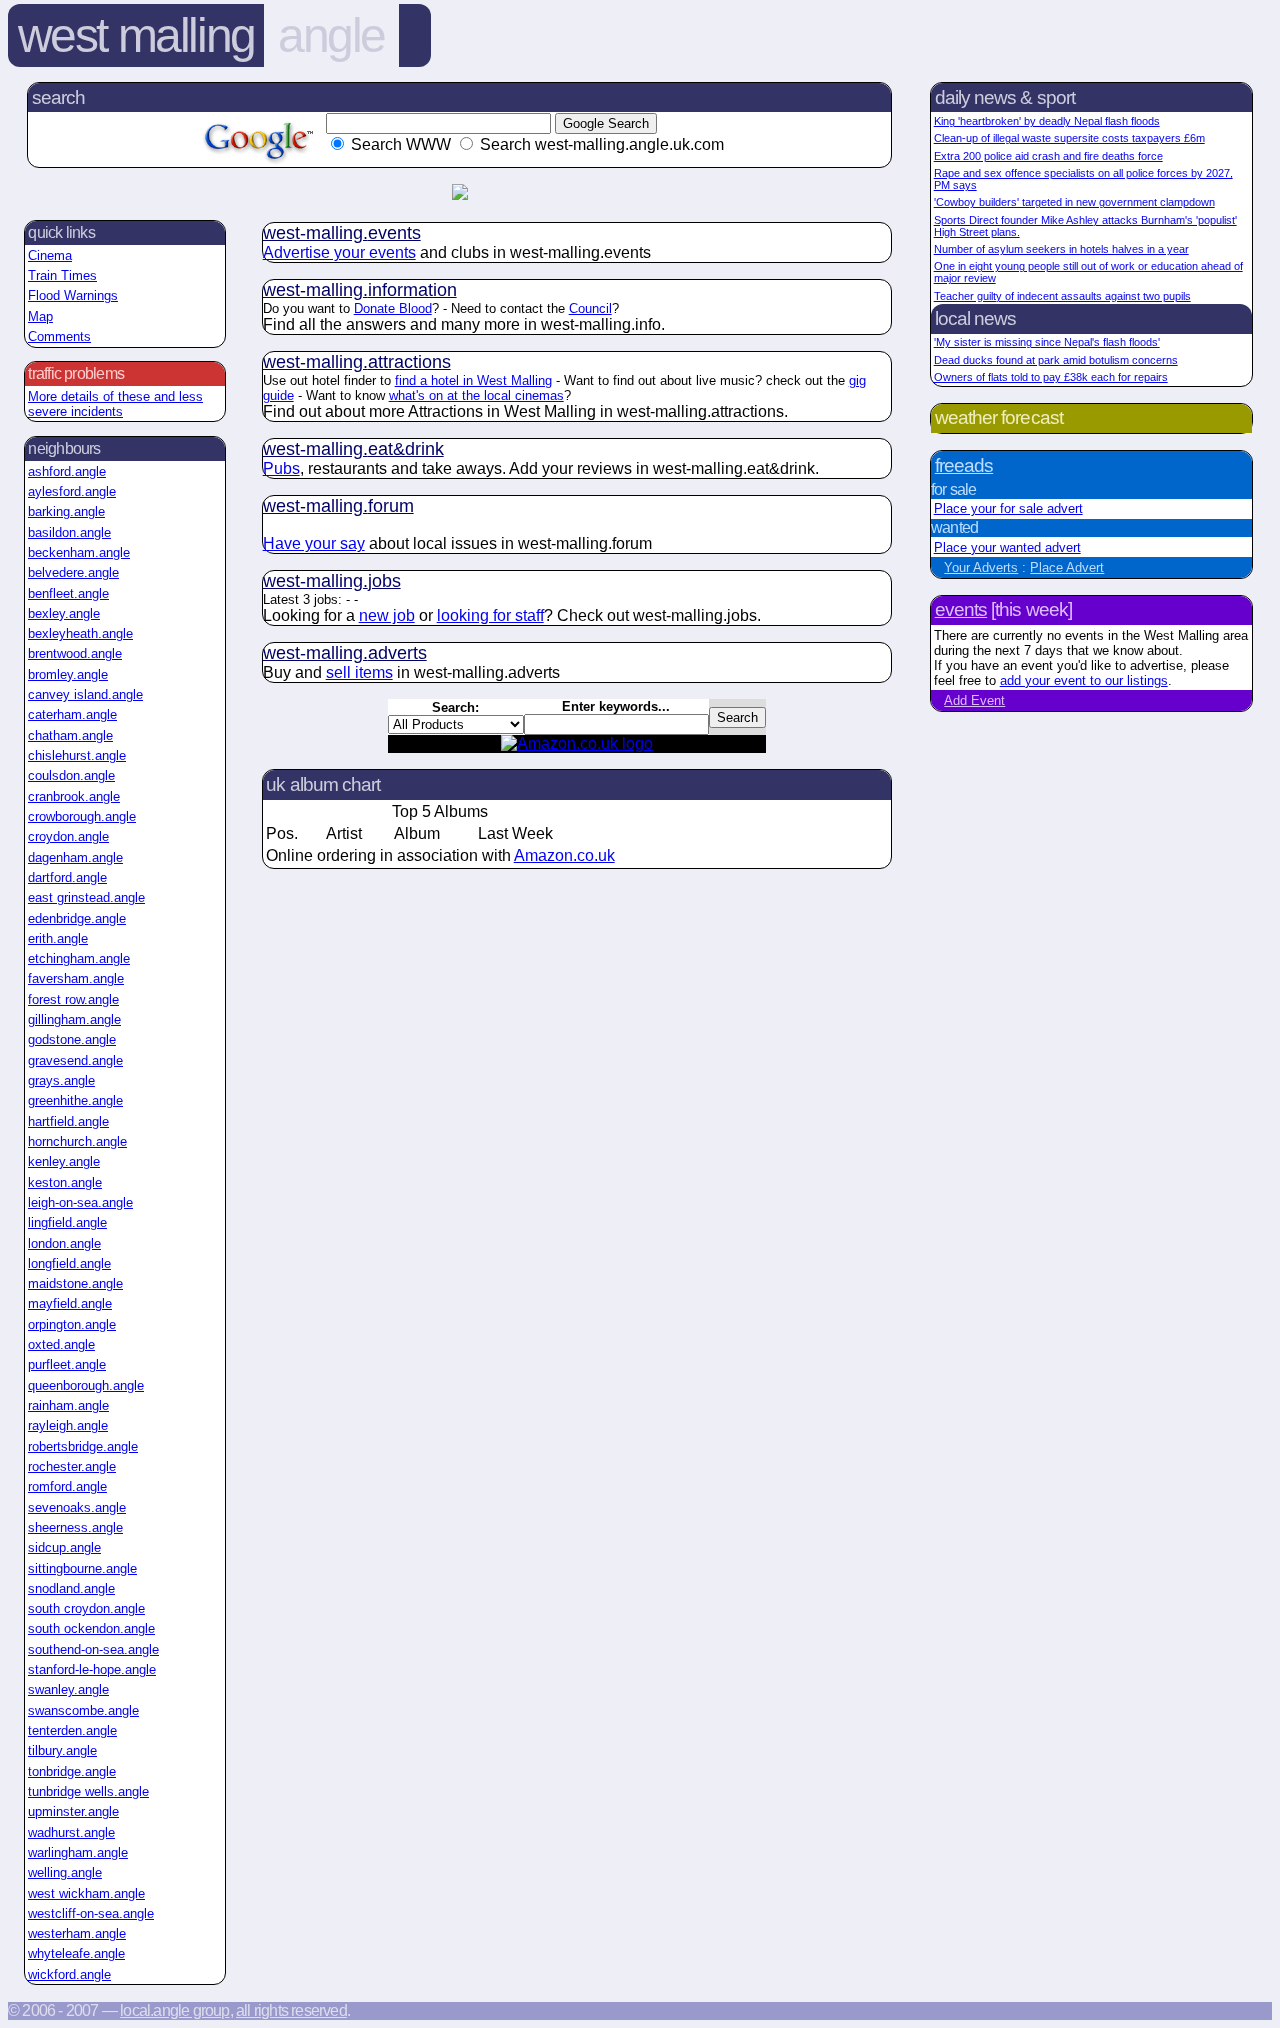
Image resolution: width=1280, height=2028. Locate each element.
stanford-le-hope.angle (92, 1669)
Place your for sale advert (1008, 508)
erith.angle (58, 938)
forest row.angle (73, 999)
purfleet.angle (67, 1364)
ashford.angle (67, 471)
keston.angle (65, 1182)
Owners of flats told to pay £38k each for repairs (1051, 377)
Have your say (314, 543)
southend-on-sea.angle (93, 1649)
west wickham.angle (86, 1893)
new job (387, 615)
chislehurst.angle (77, 755)
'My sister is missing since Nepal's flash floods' (1047, 342)
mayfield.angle (70, 1303)
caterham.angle (72, 714)
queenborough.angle (86, 1385)
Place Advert (1067, 567)
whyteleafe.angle (76, 1953)
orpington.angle (72, 1324)
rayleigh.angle (68, 1425)
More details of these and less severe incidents (115, 404)
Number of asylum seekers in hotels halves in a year (1061, 249)
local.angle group (174, 2010)
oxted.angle (61, 1344)
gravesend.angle (75, 1060)
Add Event (974, 700)
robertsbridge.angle (83, 1446)
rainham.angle (68, 1405)
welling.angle (65, 1872)
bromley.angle (68, 674)
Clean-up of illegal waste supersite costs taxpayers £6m (1069, 138)
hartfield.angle (68, 1121)
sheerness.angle (75, 1527)
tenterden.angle (72, 1730)
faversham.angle (76, 978)
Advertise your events (339, 252)
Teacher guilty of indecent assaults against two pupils (1062, 296)
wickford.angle (69, 1974)
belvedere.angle (73, 572)
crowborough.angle (82, 816)
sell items (359, 672)
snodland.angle (71, 1588)
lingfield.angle (67, 1222)
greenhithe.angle (75, 1100)
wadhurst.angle (71, 1832)
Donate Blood (393, 308)
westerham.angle (77, 1933)
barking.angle (66, 511)
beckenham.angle (79, 552)
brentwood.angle (75, 653)
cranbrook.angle (74, 796)
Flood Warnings (73, 295)
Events (961, 609)
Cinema (50, 255)
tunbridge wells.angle (88, 1791)
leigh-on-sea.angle (80, 1202)
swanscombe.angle (83, 1710)
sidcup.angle (64, 1547)
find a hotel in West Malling (473, 380)
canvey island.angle (85, 694)
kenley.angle (64, 1161)
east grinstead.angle (86, 897)
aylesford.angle (72, 491)
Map (40, 316)
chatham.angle (70, 735)
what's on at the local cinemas (476, 395)
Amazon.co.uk (564, 855)
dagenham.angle (75, 857)
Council (590, 308)
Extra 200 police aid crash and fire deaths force (1048, 156)
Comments (59, 336)
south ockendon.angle (91, 1628)
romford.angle (67, 1486)
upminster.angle (73, 1811)
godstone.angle (72, 1039)
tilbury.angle (62, 1750)
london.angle (64, 1243)
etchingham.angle (79, 958)
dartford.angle (67, 877)
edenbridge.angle (77, 918)
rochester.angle (72, 1466)
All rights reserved (291, 2010)
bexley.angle (64, 613)
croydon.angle (68, 836)
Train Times (62, 275)
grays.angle (61, 1080)
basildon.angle (69, 532)
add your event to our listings (1084, 680)
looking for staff (490, 615)
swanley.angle (68, 1689)
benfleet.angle (68, 593)
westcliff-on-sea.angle (91, 1913)
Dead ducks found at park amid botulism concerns (1056, 360)
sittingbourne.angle (82, 1568)
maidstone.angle (75, 1283)
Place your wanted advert (1007, 547)
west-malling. (342, 233)
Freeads (964, 465)
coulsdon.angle (71, 775)
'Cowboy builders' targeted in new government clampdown (1074, 202)
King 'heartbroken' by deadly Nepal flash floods (1047, 121)
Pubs (281, 468)
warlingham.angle (78, 1852)
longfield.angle (69, 1263)
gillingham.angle (74, 1019)
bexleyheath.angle (80, 633)
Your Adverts (981, 567)
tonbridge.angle (72, 1771)
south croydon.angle (86, 1608)
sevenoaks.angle (77, 1507)
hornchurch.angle (77, 1141)
